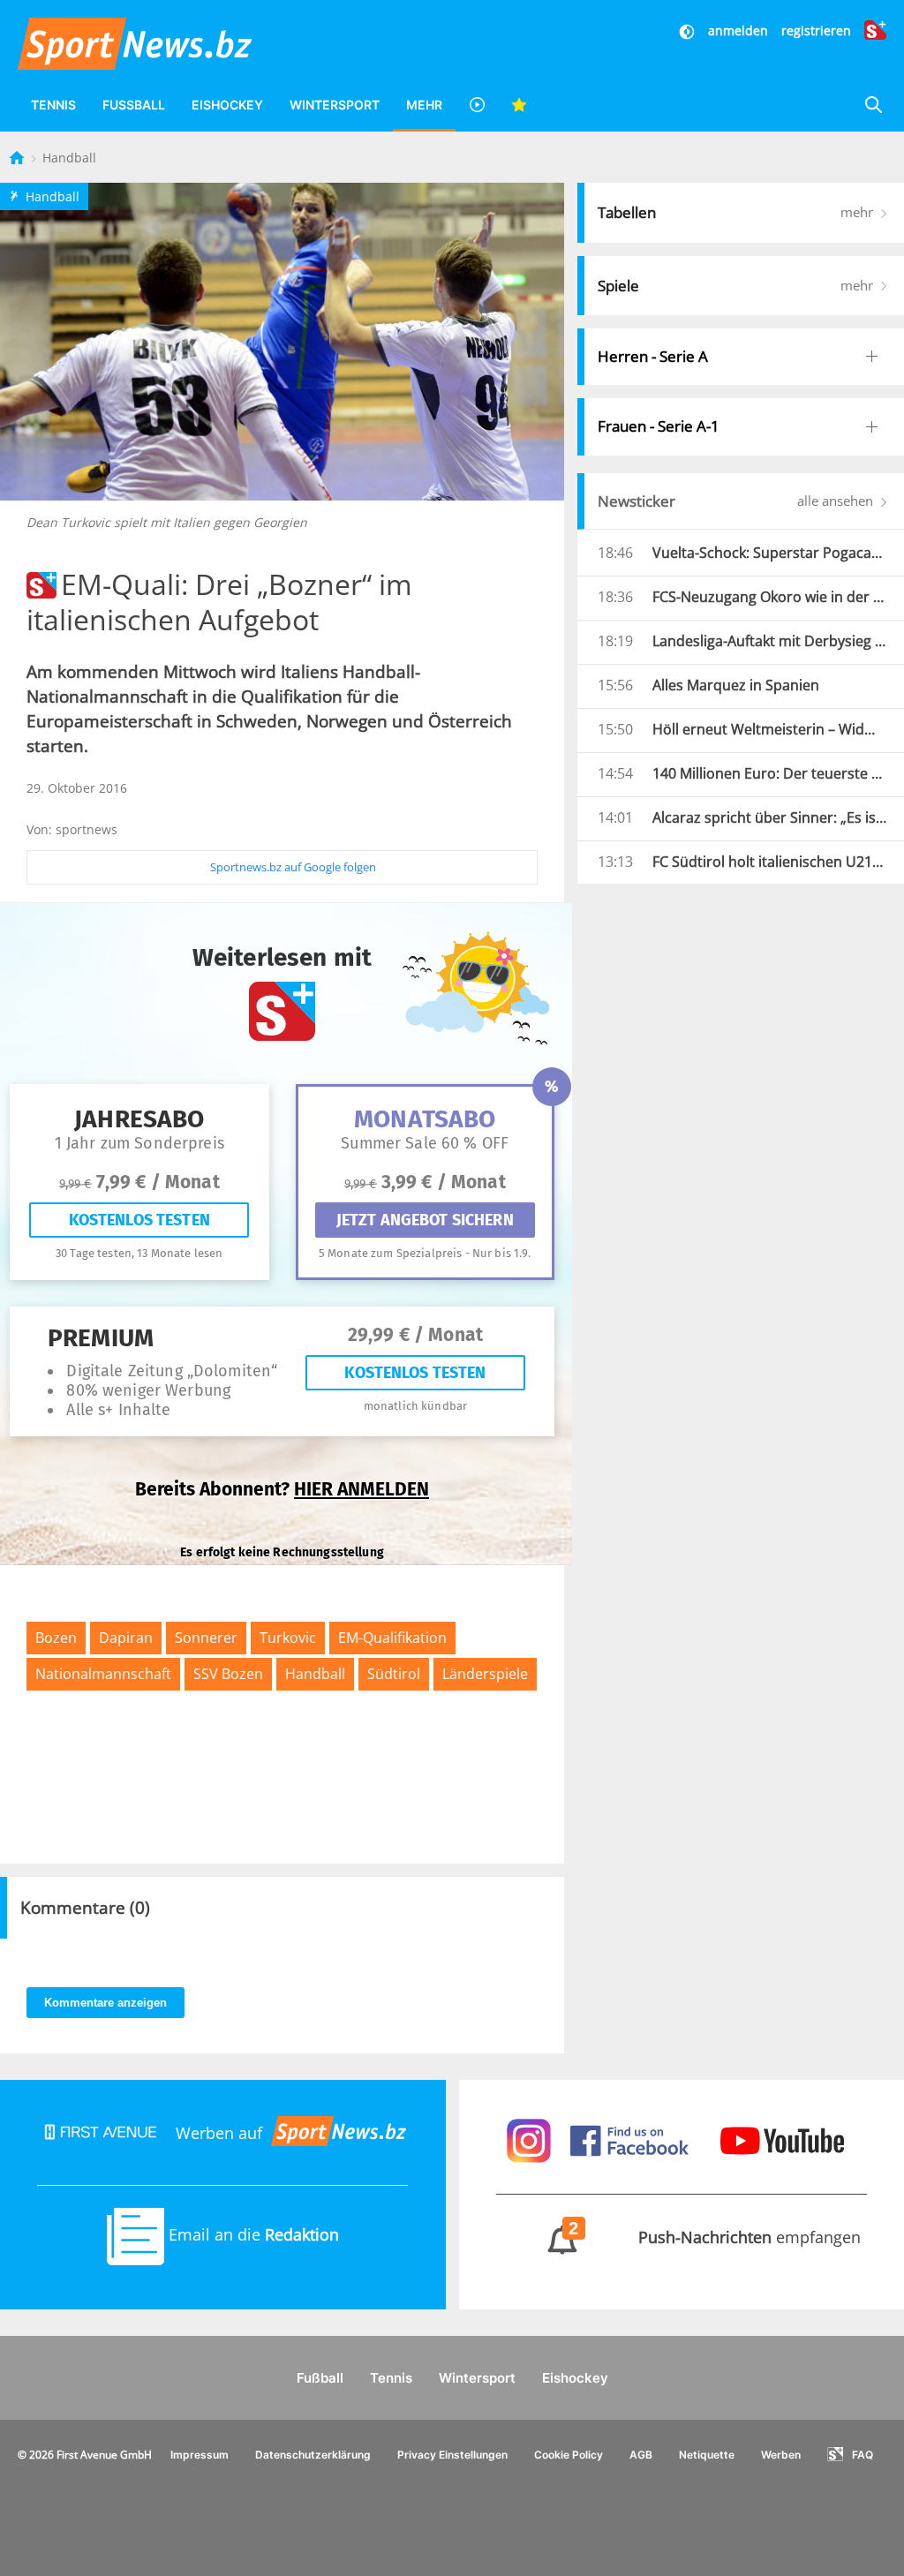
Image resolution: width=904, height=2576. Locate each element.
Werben (781, 2455)
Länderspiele (485, 1674)
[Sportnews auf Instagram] (531, 2139)
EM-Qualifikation (392, 1638)
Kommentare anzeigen (105, 2003)
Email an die (252, 2234)
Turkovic (288, 1638)
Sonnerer (206, 1638)
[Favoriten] (519, 105)
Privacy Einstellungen (452, 2455)
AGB (641, 2455)
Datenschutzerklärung (313, 2455)
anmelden (738, 30)
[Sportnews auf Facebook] (632, 2139)
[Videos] (477, 105)
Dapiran (126, 1638)
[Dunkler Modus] (689, 30)
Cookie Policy (569, 2455)
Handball (69, 158)
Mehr (424, 105)
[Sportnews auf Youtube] (782, 2139)
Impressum (200, 2455)
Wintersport (335, 105)
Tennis (53, 105)
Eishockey (227, 105)
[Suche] (873, 105)
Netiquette (707, 2455)
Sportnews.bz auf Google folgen (293, 867)
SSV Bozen (228, 1674)
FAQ (863, 2455)
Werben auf (219, 2133)
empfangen (715, 2237)
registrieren (816, 30)
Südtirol (394, 1674)
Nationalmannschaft (103, 1674)
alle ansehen (837, 501)
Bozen (56, 1638)
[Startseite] (19, 158)
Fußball (134, 105)
